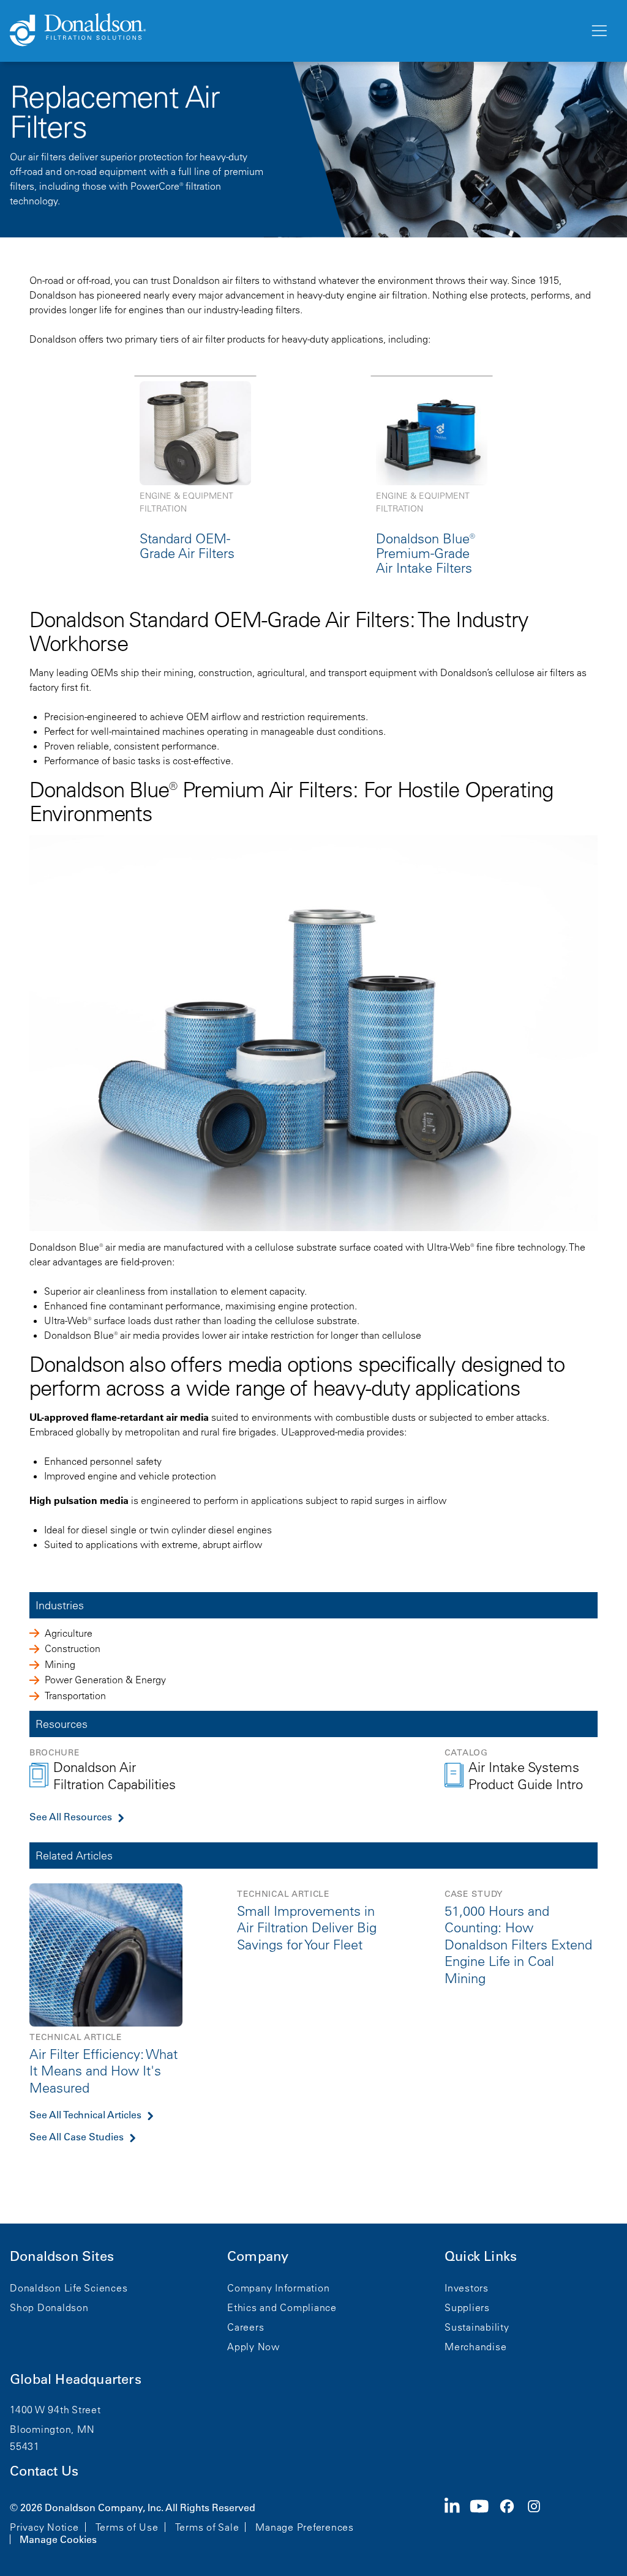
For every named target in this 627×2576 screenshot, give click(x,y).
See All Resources (71, 1817)
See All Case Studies (77, 2137)
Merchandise (475, 2347)
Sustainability (477, 2327)
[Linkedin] (457, 2522)
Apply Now (253, 2347)
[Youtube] (484, 2522)
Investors (467, 2288)
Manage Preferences (305, 2527)
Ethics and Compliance (282, 2307)
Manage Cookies (58, 2539)
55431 (25, 2446)
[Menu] (598, 31)
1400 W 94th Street (55, 2410)
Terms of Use (127, 2527)
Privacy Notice (44, 2527)
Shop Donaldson (49, 2307)
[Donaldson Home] (295, 31)
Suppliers (467, 2307)
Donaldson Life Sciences (69, 2288)
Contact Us (44, 2471)
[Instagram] (539, 2522)
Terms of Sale (207, 2527)
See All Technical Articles (85, 2115)
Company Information (278, 2288)
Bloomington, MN (52, 2429)
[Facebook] (512, 2522)
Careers (246, 2327)
